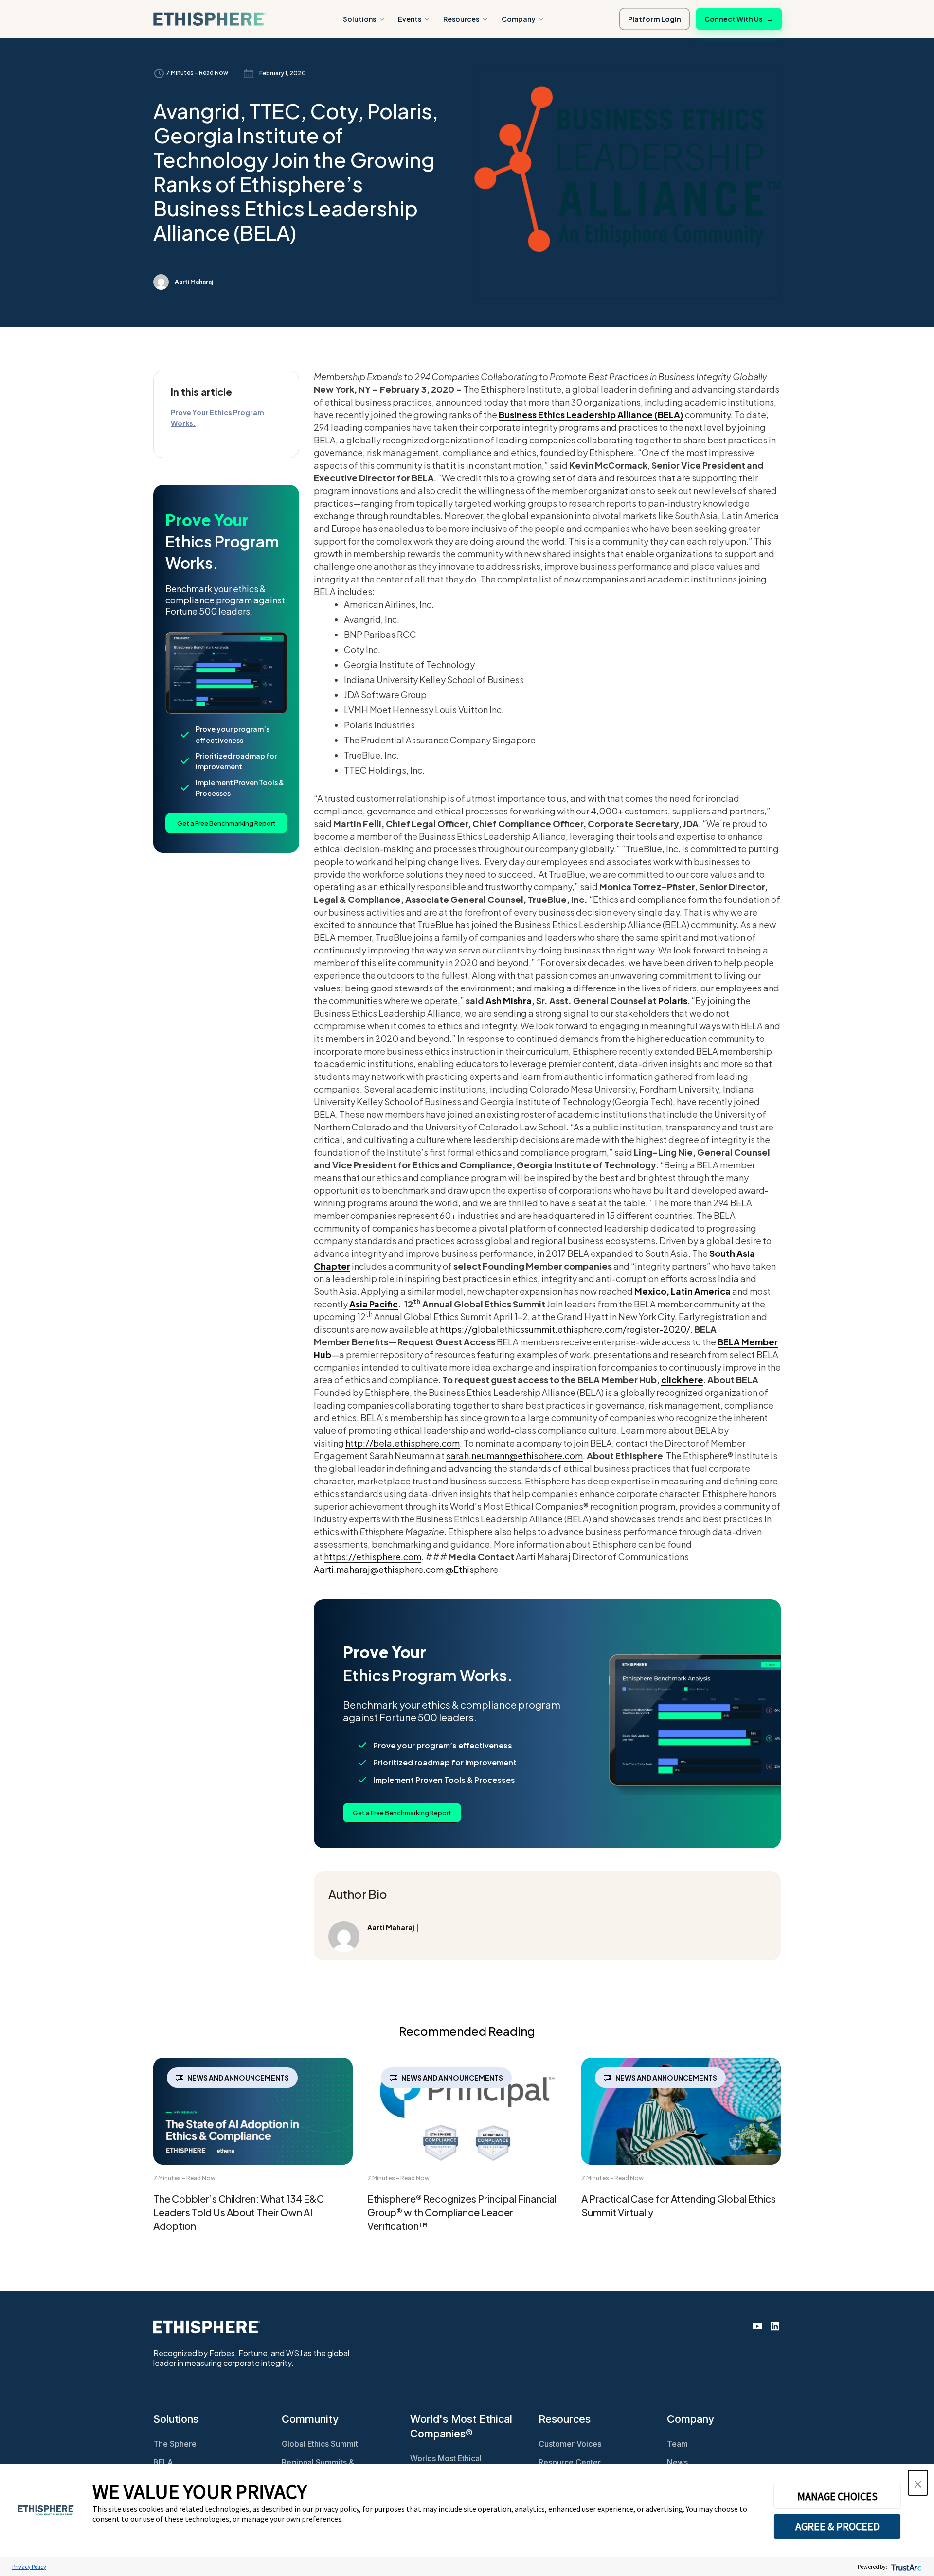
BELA (163, 2462)
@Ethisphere (472, 1569)
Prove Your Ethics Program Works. (217, 418)
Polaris (673, 1000)
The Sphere (175, 2444)
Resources (461, 19)
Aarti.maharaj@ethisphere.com (379, 1569)
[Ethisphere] (210, 19)
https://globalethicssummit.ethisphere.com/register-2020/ (565, 1329)
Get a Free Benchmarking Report (226, 823)
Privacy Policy (29, 2567)
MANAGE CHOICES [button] (837, 2496)
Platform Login (655, 19)
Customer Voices (570, 2444)
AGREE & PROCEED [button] (837, 2526)
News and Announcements (238, 2078)
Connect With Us (739, 19)
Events (410, 19)
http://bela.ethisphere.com (403, 1443)
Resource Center (570, 2462)
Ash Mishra (509, 1000)
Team (677, 2444)
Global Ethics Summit (320, 2444)
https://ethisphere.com (373, 1557)
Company (519, 19)
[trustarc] (906, 2567)
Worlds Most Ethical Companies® (446, 2463)
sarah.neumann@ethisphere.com (514, 1456)
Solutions (359, 19)
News (677, 2462)
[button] (918, 2483)
